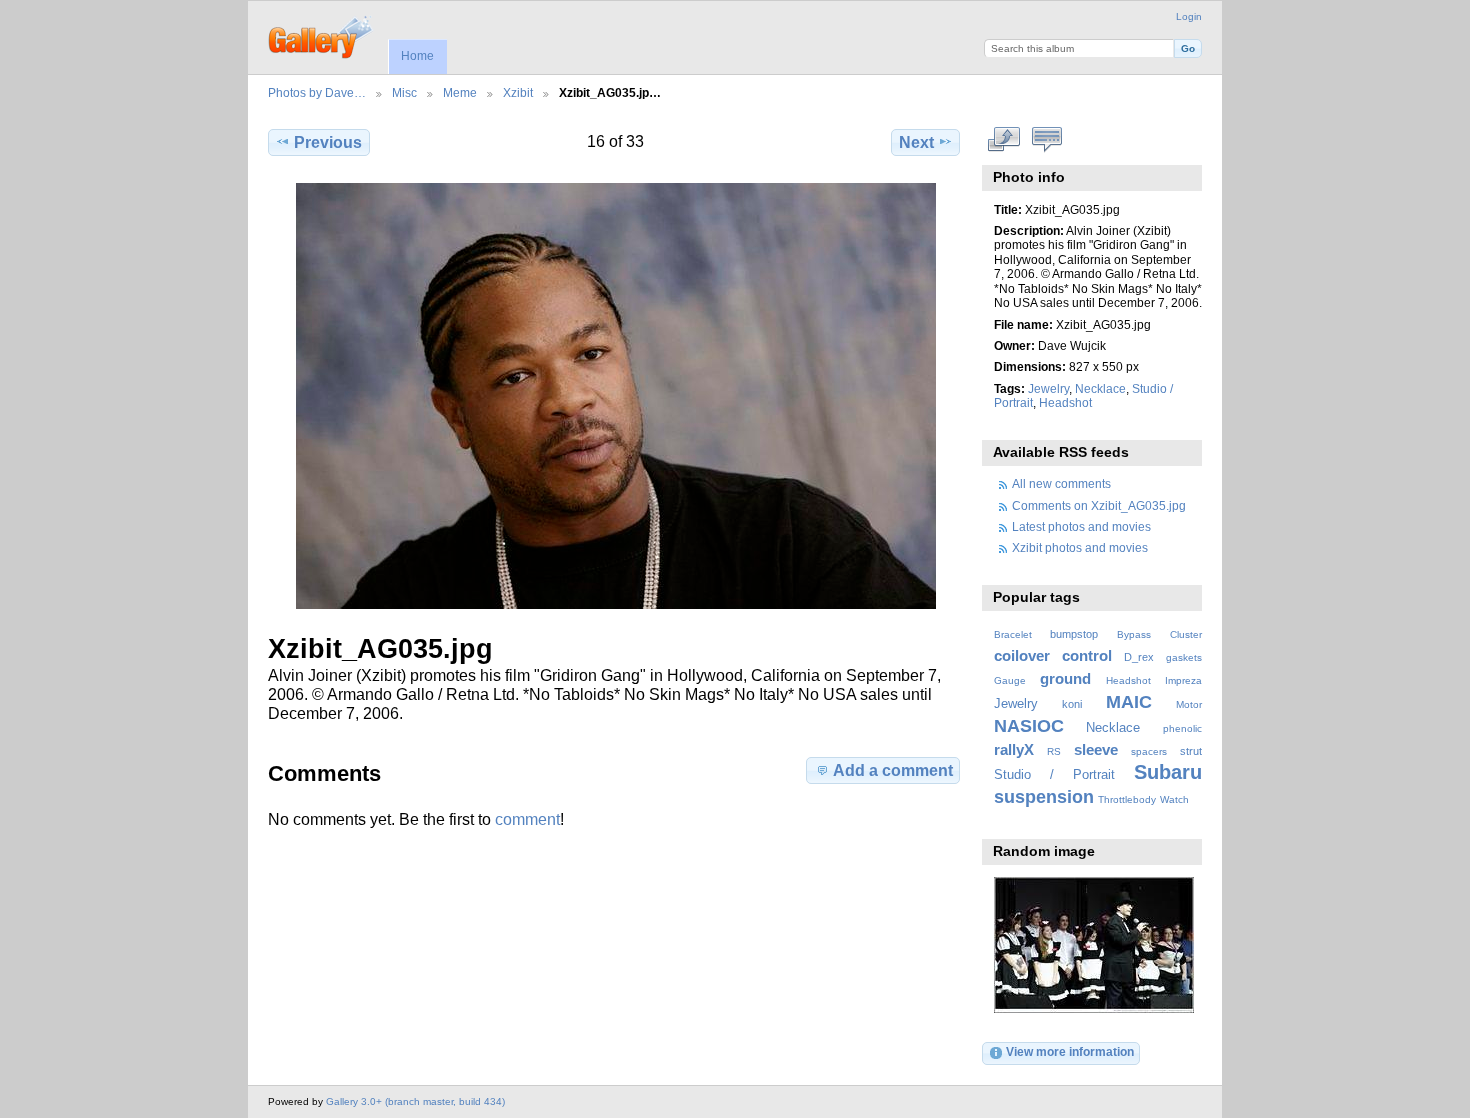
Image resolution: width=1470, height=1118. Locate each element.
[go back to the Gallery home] (321, 35)
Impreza (1183, 680)
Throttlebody (1127, 799)
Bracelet (1013, 634)
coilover (1022, 655)
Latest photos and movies (1081, 526)
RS (1054, 751)
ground (1065, 678)
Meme (460, 92)
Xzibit (518, 92)
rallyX (1014, 749)
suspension (1044, 796)
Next (916, 142)
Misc (404, 92)
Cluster (1186, 634)
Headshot (1065, 402)
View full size (1004, 140)
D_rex (1139, 657)
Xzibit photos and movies (1080, 547)
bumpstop (1074, 634)
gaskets (1184, 657)
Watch (1174, 799)
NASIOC (1029, 725)
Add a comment (893, 770)
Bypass (1134, 634)
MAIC (1129, 701)
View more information (1070, 1051)
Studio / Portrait (1054, 775)
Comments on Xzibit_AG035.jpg (1099, 505)
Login (1189, 16)
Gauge (1010, 680)
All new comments (1061, 483)
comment (527, 819)
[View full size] (616, 396)
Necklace (1100, 388)
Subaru (1168, 772)
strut (1191, 751)
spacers (1149, 751)
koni (1072, 704)
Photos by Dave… (317, 92)
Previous (328, 142)
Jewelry (1048, 388)
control (1087, 655)
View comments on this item (1047, 140)
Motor (1189, 704)
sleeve (1096, 749)
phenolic (1182, 728)
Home (417, 56)
